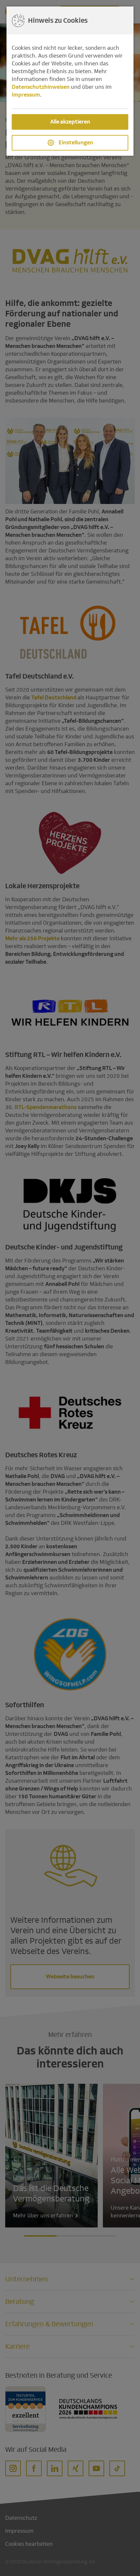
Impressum (26, 95)
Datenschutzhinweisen (41, 87)
